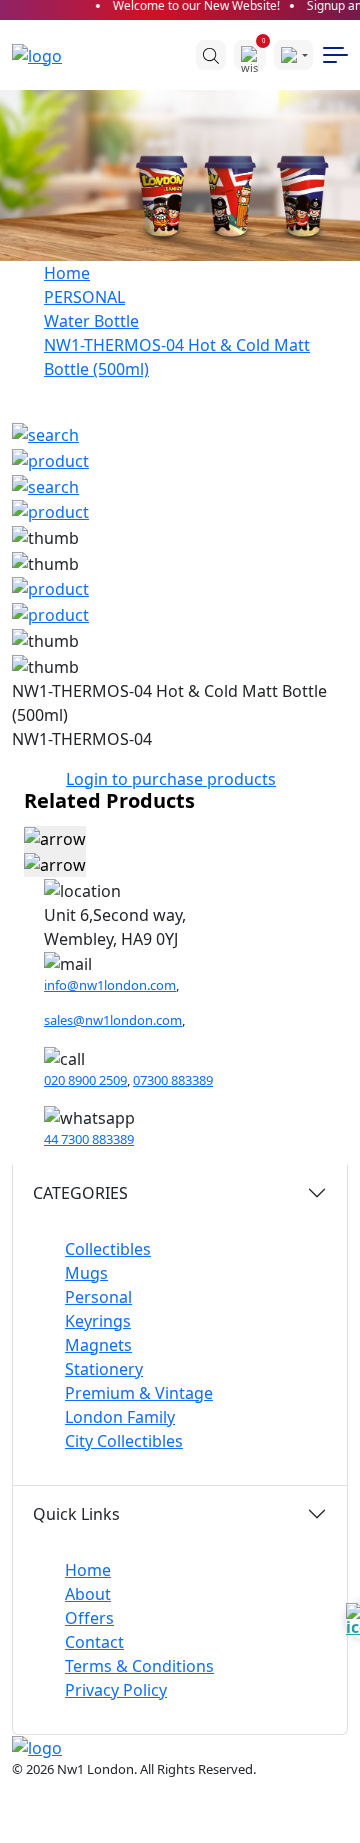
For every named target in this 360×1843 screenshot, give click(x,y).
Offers (89, 1618)
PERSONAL (84, 297)
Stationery (104, 1369)
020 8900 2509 (85, 1080)
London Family (120, 1417)
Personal (98, 1297)
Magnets (98, 1345)
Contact (94, 1642)
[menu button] (335, 55)
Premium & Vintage (139, 1393)
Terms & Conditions (139, 1666)
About (88, 1594)
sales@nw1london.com (113, 1020)
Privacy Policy (116, 1690)
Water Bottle (91, 321)
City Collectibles (124, 1441)
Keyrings (98, 1321)
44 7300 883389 (89, 1139)
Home (67, 273)
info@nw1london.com (110, 985)
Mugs (86, 1273)
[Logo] (47, 55)
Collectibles (108, 1249)
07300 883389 (173, 1080)
